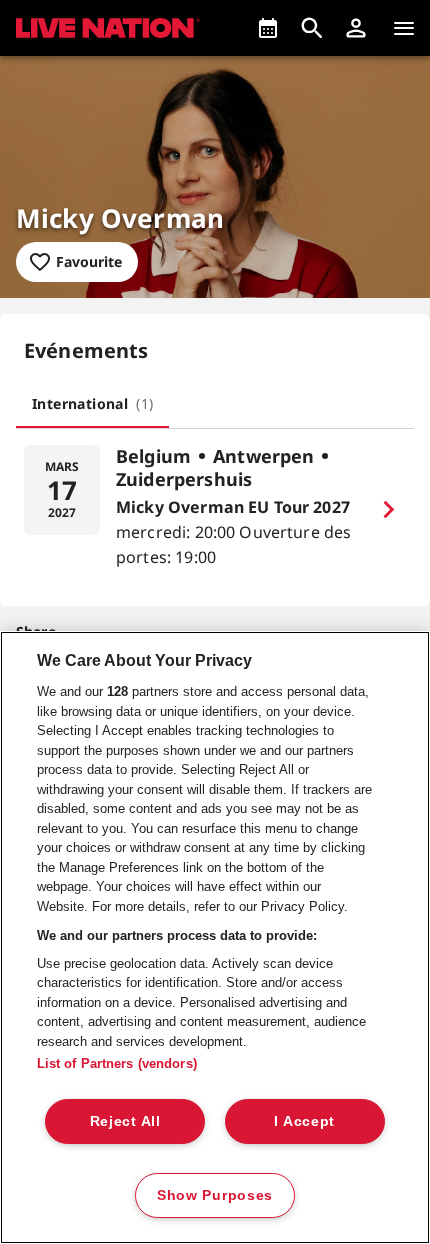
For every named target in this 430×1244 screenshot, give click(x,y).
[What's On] (268, 28)
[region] (215, 937)
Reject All (125, 1121)
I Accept (304, 1121)
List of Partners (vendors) (117, 1063)
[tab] (92, 404)
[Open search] (312, 28)
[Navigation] (404, 28)
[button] (356, 28)
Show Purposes (215, 1195)
